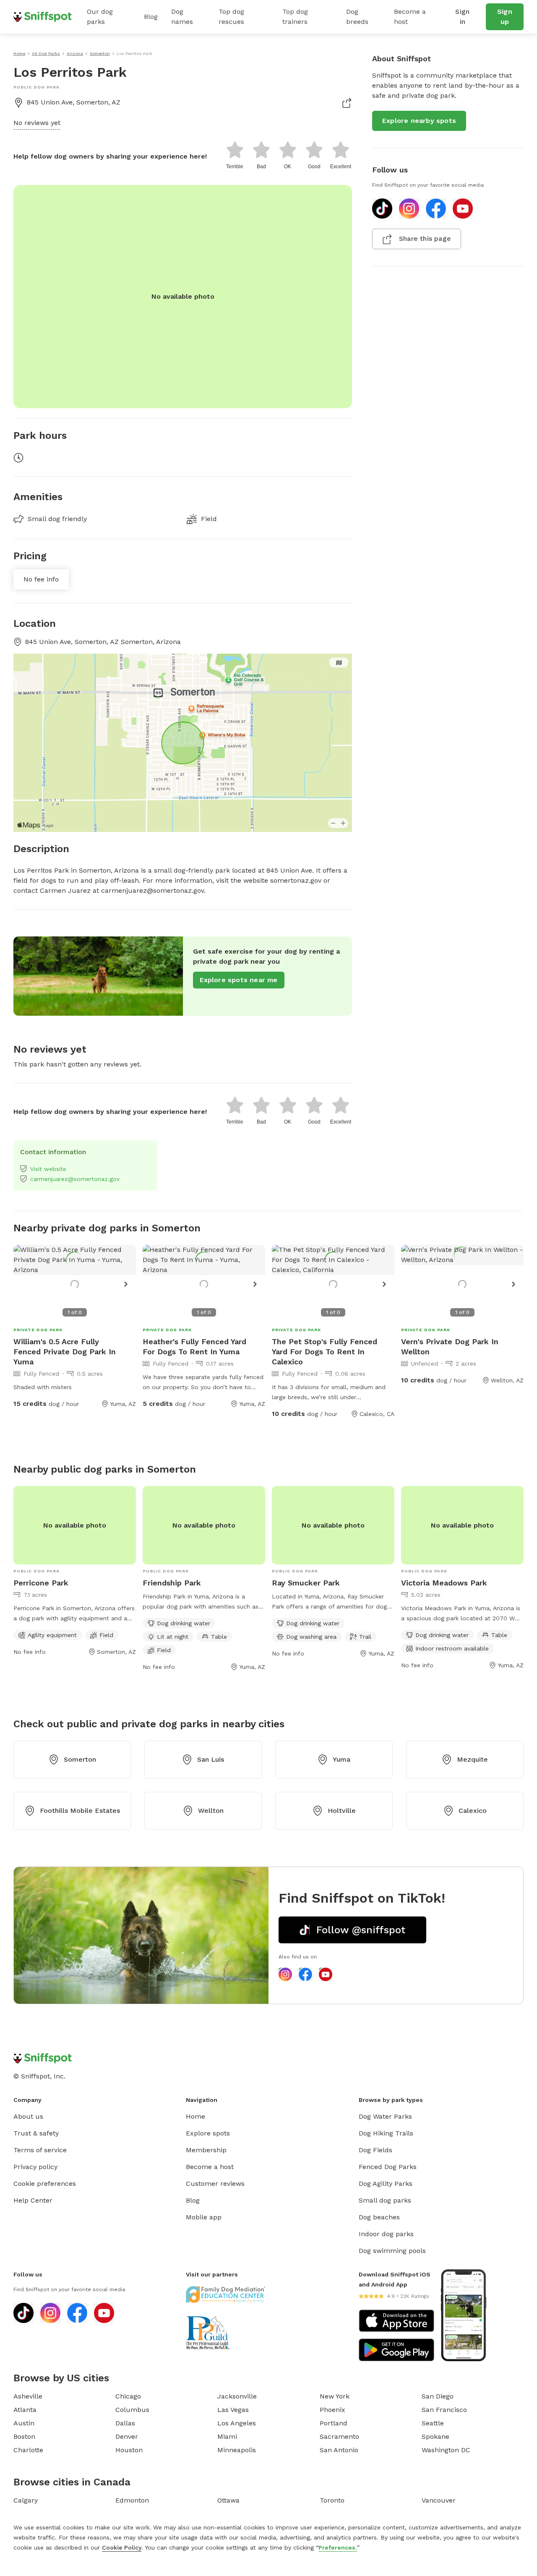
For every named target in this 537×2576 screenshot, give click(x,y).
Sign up (505, 17)
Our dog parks (100, 17)
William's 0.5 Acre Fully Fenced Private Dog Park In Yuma (65, 1352)
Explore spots (208, 2133)
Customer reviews (215, 2184)
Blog (151, 17)
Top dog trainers (295, 17)
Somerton (80, 1759)
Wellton (211, 1811)
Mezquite (472, 1759)
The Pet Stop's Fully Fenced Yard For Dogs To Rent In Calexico (325, 1352)
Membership (206, 2150)
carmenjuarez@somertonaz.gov (75, 1179)
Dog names (182, 17)
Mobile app (204, 2217)
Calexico (473, 1811)
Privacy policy (35, 2167)
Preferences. (338, 2547)
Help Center (33, 2200)
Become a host (410, 17)
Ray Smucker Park (306, 1583)
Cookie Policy (122, 2547)
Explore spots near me (239, 980)
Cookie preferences (45, 2184)
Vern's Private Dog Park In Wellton (450, 1347)
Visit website (48, 1169)
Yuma (341, 1759)
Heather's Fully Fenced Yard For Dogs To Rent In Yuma (194, 1347)
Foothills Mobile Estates (80, 1811)
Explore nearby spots (419, 121)
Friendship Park (172, 1583)
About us (28, 2116)
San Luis (211, 1759)
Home (196, 2116)
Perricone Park (41, 1583)
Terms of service (40, 2150)
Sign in (462, 17)
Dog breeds (357, 17)
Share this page (425, 239)
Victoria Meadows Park (444, 1583)
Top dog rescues (231, 17)
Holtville (342, 1811)
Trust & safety (36, 2133)
